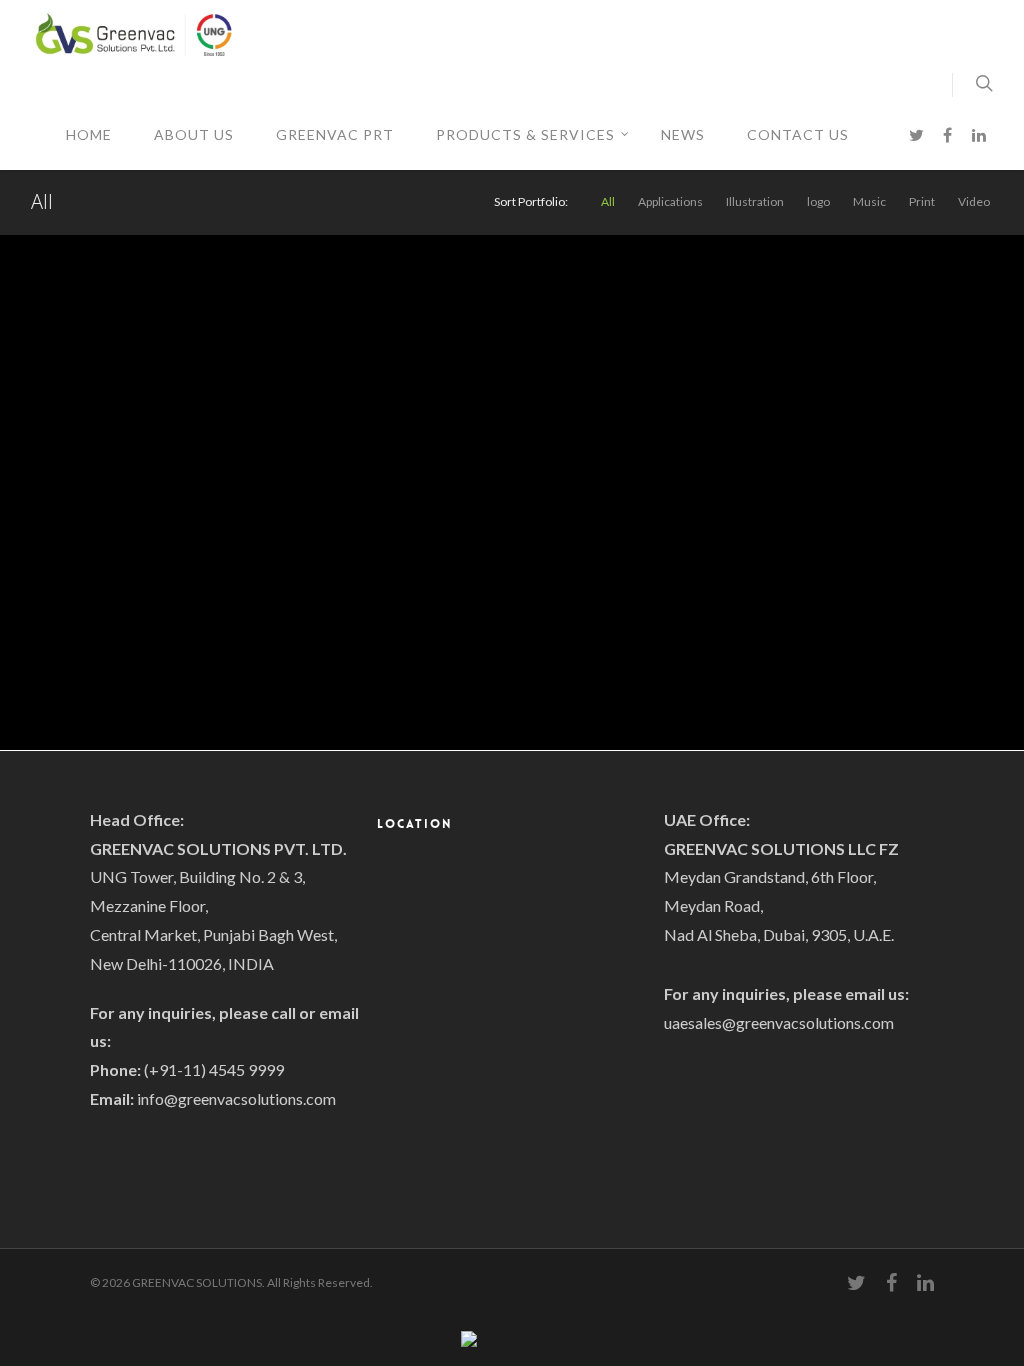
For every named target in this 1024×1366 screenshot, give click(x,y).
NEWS (683, 134)
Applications (670, 202)
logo (818, 202)
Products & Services (525, 134)
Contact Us (798, 134)
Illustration (755, 202)
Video (974, 202)
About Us (194, 134)
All (608, 202)
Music (869, 202)
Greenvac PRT (335, 134)
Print (922, 202)
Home (89, 134)
